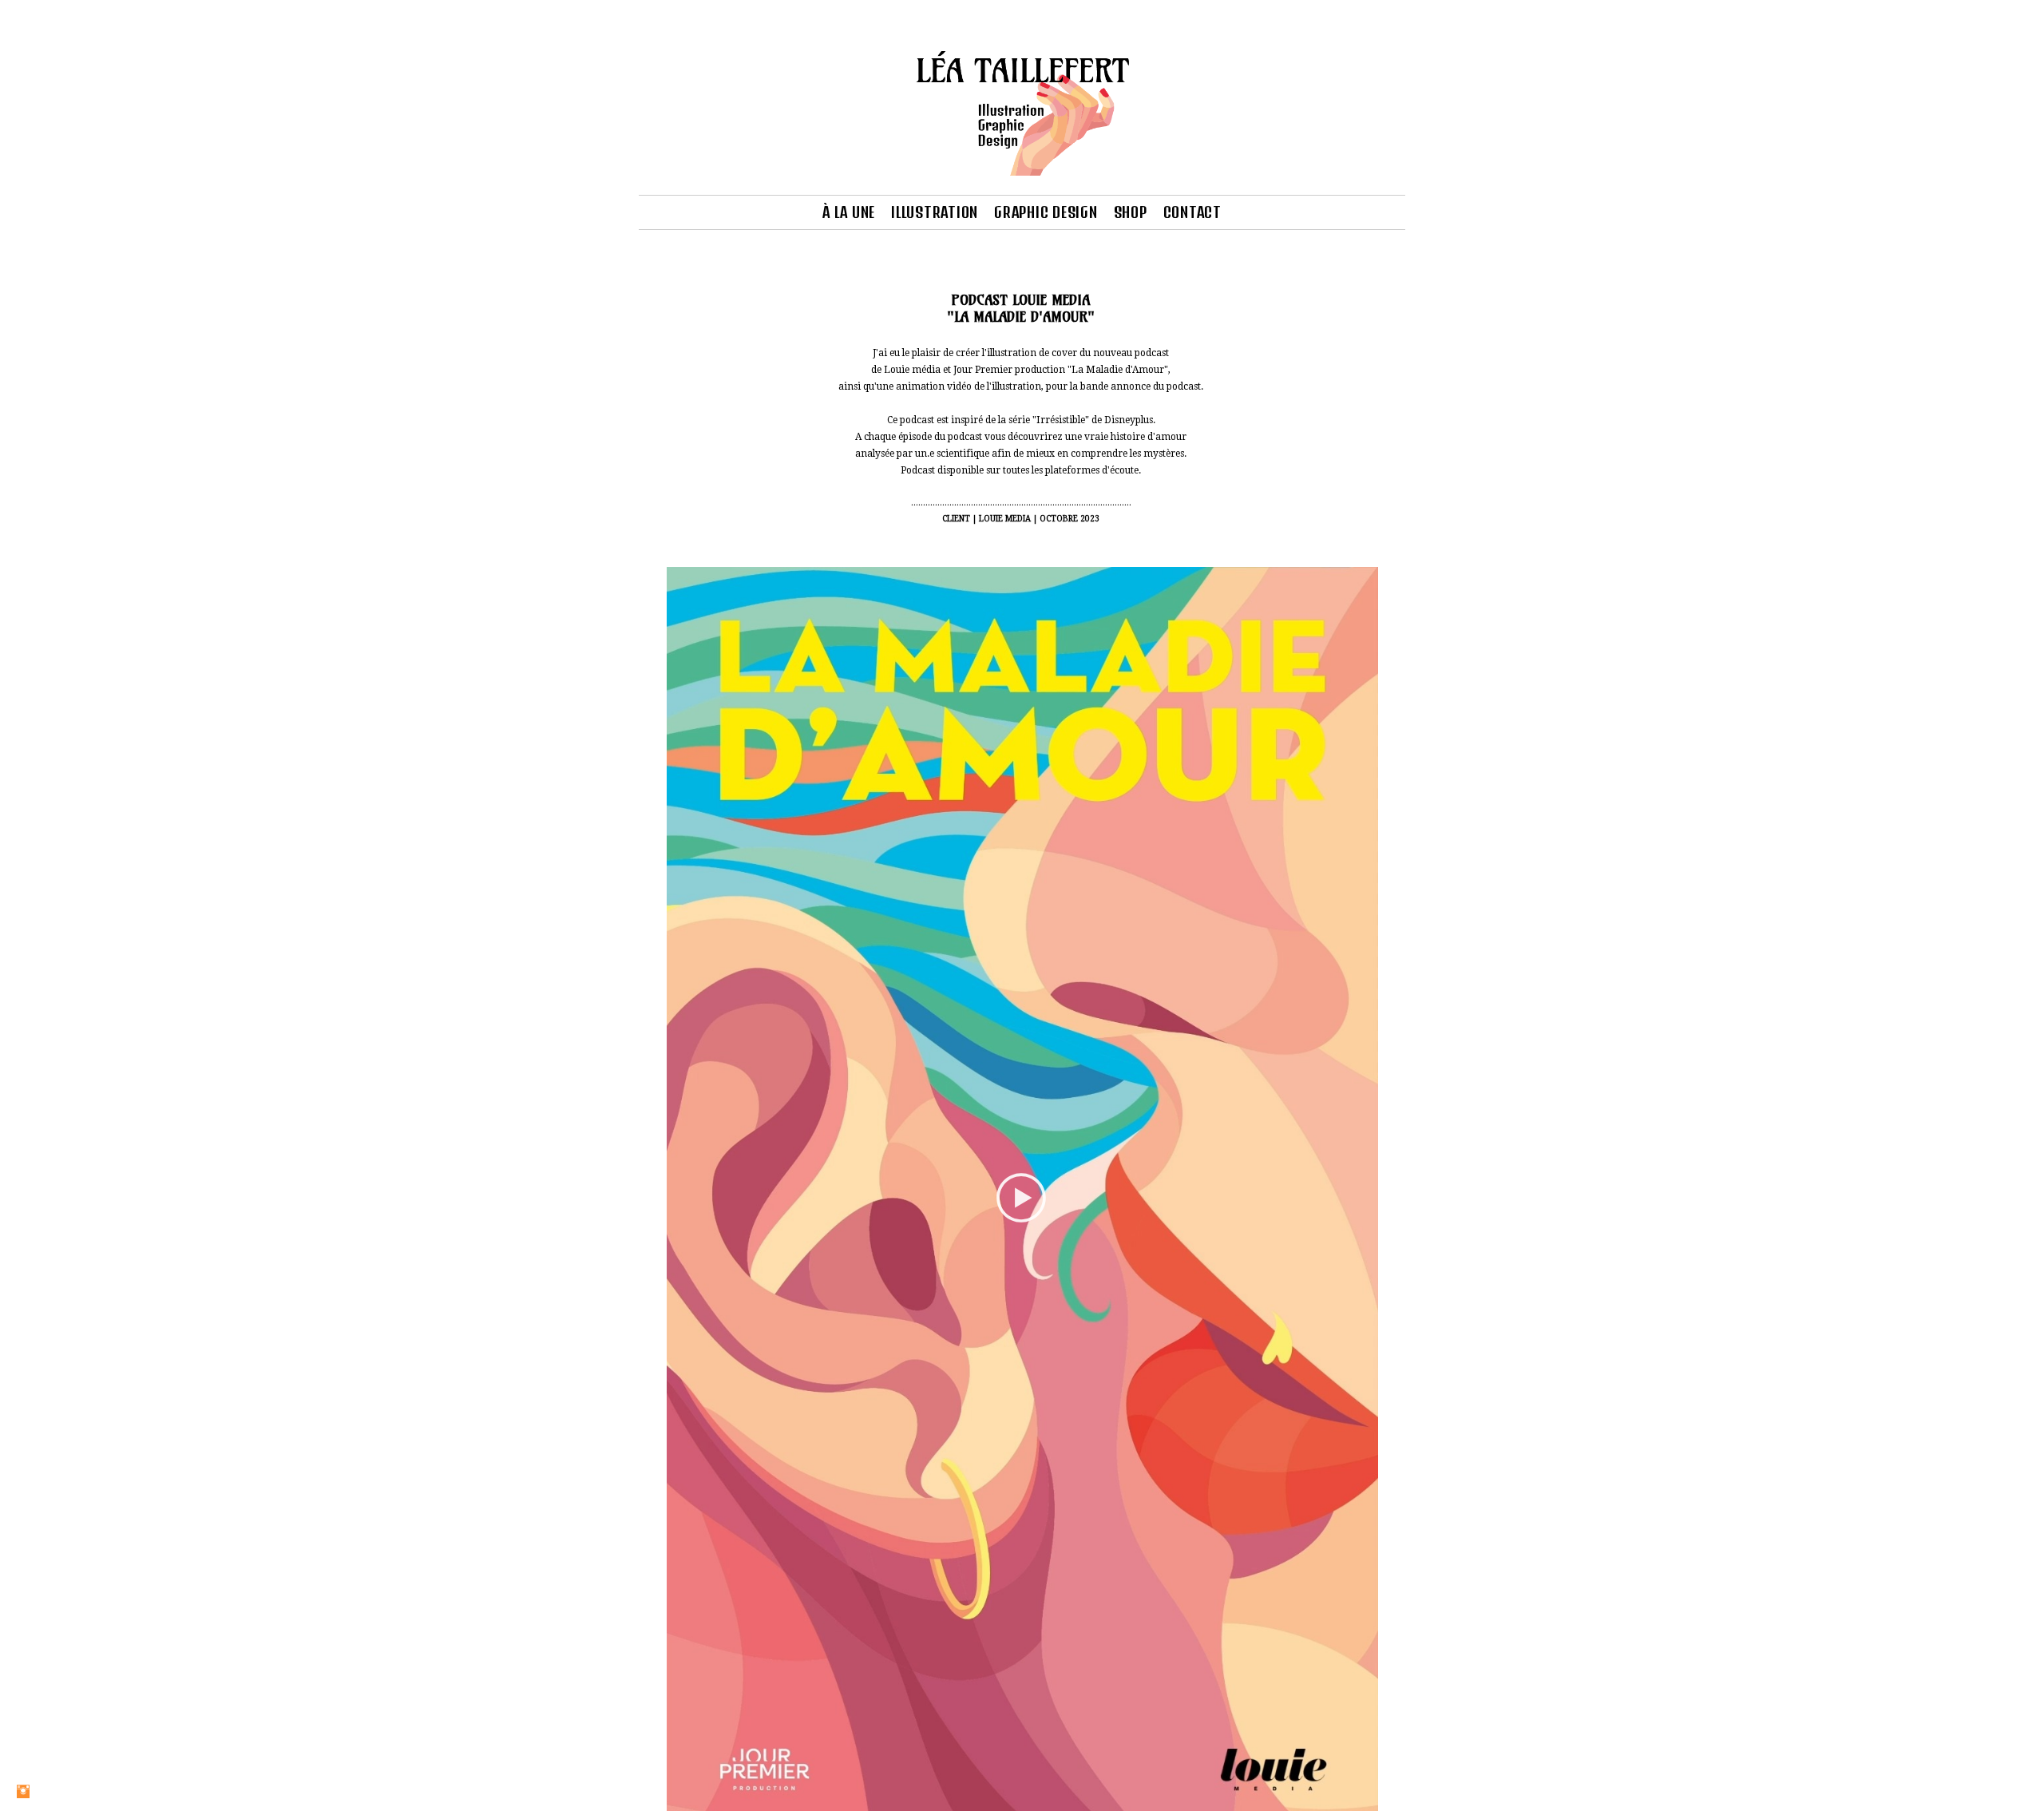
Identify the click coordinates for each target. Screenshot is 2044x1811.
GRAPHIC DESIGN (1046, 212)
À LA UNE (849, 212)
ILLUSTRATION (935, 212)
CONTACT (1192, 212)
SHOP (1131, 212)
